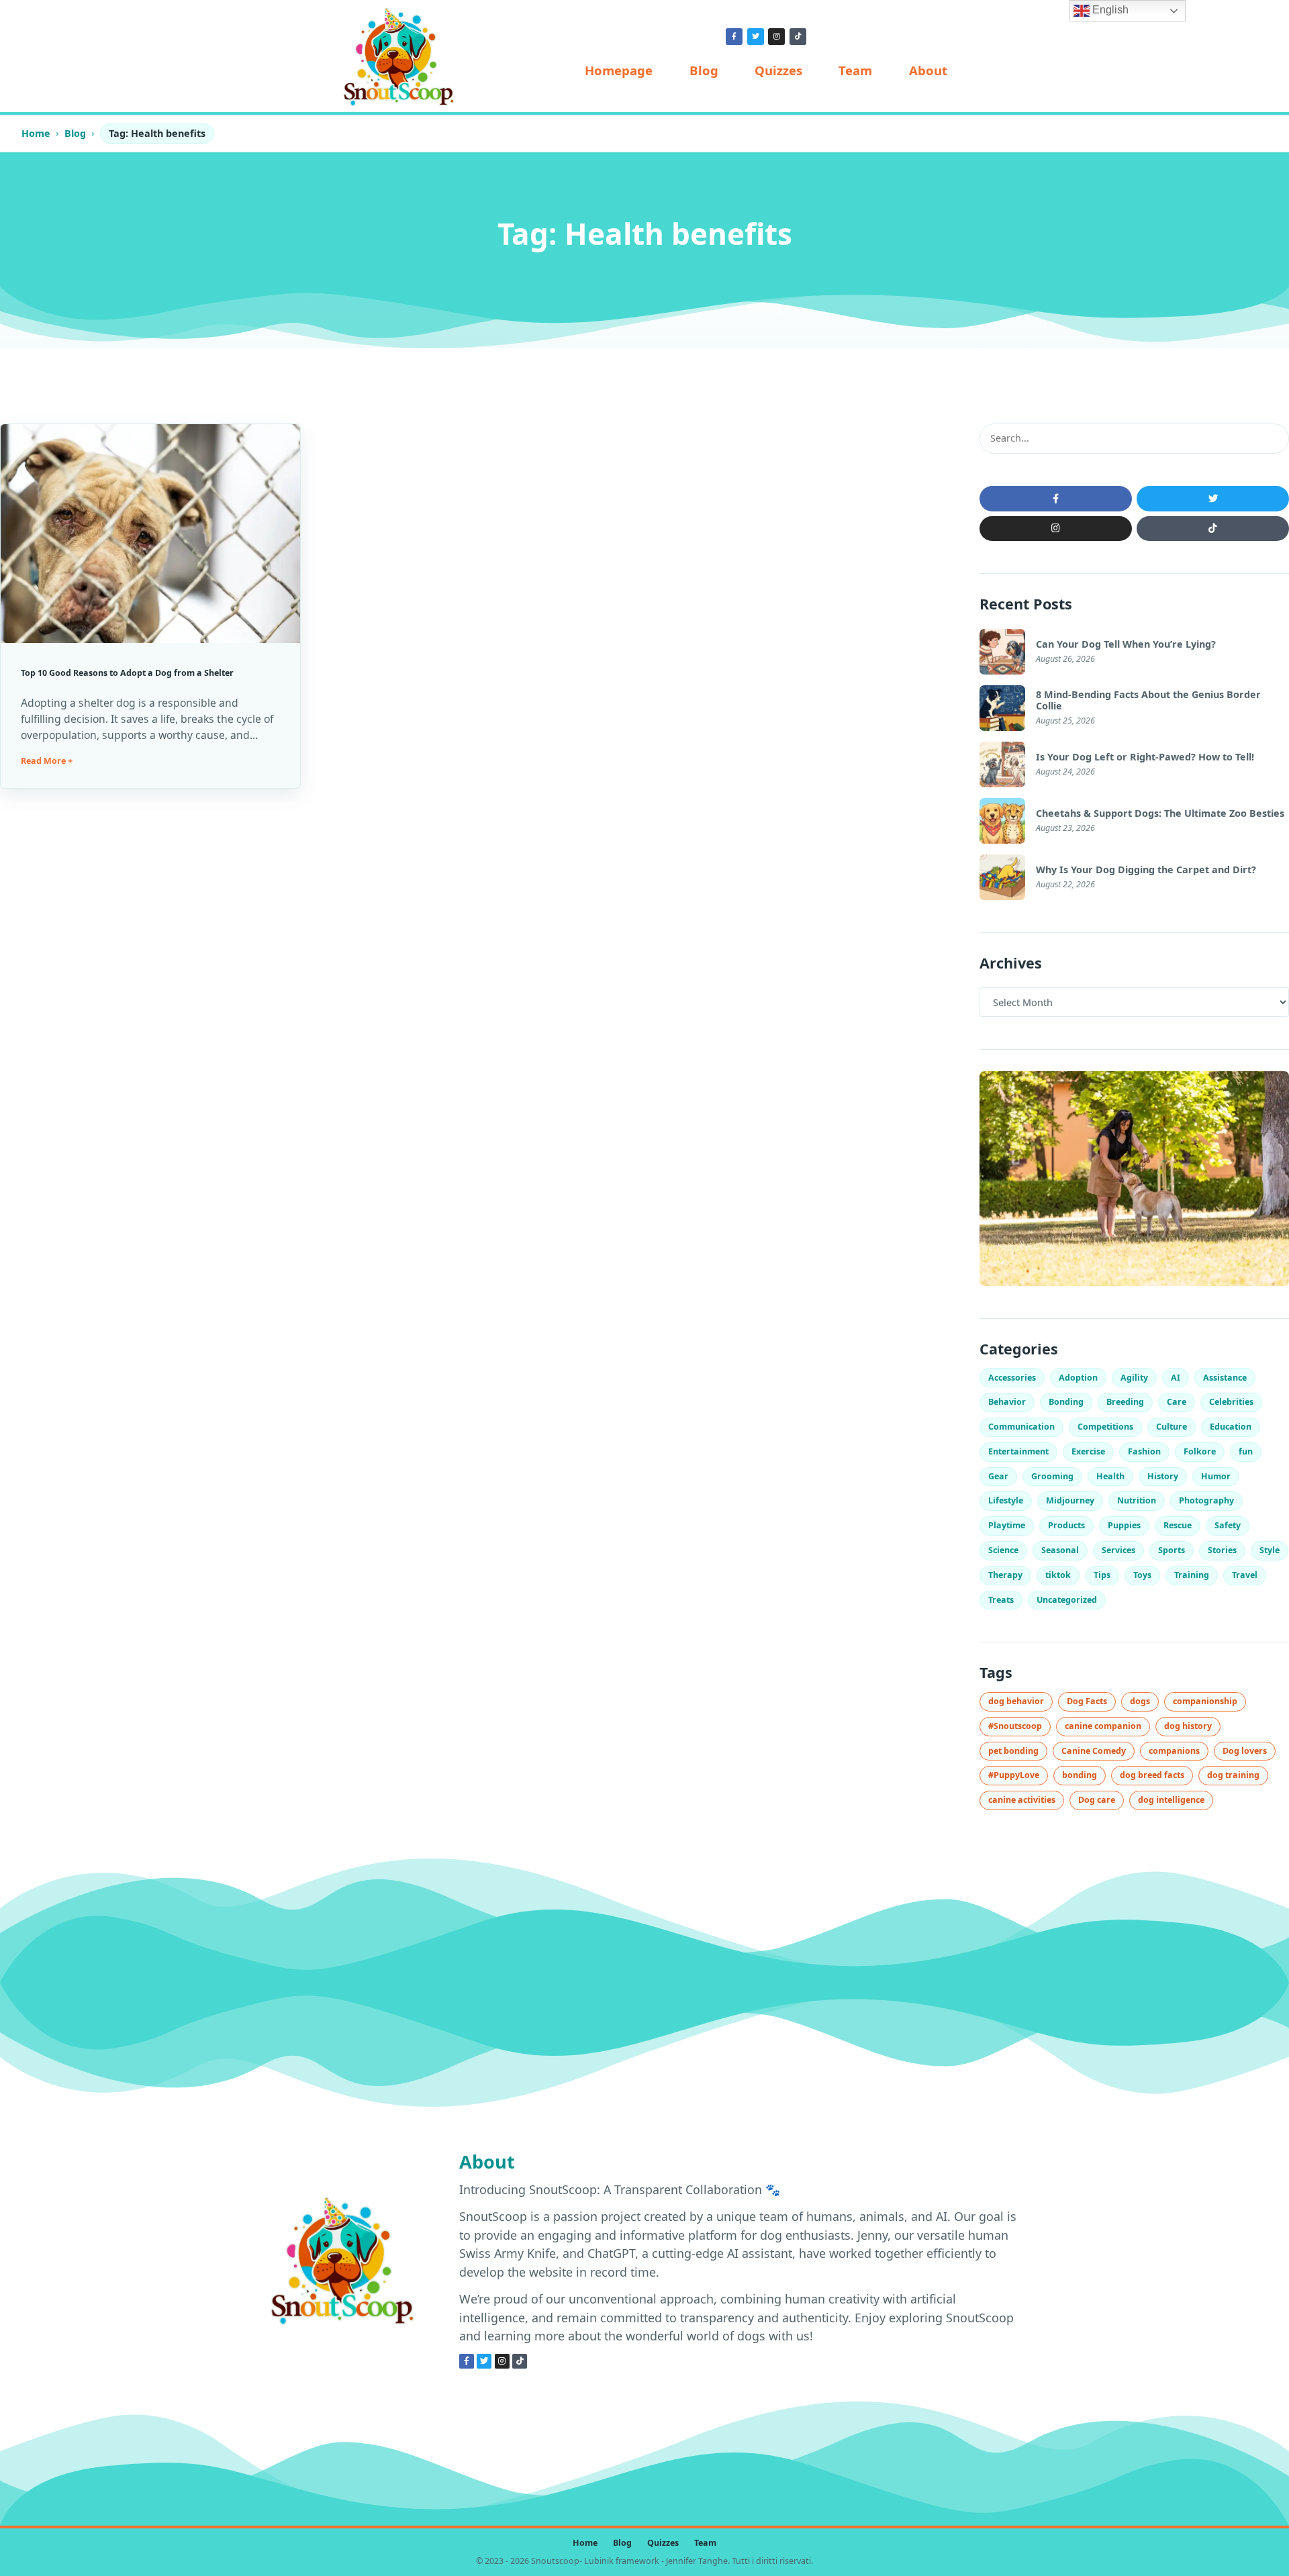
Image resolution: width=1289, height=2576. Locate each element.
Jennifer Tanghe (697, 2561)
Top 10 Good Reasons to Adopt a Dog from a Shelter (127, 673)
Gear (998, 1476)
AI (1176, 1378)
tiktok (1058, 1575)
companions (1174, 1751)
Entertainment (1018, 1451)
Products (1066, 1525)
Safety (1228, 1525)
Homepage (619, 70)
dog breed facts (1152, 1775)
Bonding (1066, 1402)
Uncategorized (1067, 1600)
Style (1270, 1550)
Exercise (1088, 1451)
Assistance (1225, 1378)
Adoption (1078, 1378)
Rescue (1178, 1525)
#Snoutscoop (1015, 1726)
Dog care (1097, 1800)
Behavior (1007, 1402)
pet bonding (1013, 1751)
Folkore (1200, 1451)
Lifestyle (1006, 1500)
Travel (1245, 1575)
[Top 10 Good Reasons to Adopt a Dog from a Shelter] (150, 534)
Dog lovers (1245, 1751)
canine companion (1103, 1726)
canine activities (1022, 1800)
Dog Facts (1087, 1701)
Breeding (1125, 1402)
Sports (1172, 1550)
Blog (704, 70)
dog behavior (1016, 1701)
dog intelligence (1171, 1800)
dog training (1233, 1775)
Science (1003, 1550)
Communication (1021, 1427)
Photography (1206, 1500)
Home (36, 133)
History (1163, 1476)
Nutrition (1137, 1500)
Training (1192, 1575)
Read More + (47, 761)
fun (1246, 1451)
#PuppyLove (1014, 1775)
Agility (1134, 1378)
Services (1118, 1550)
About (928, 70)
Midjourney (1070, 1500)
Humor (1216, 1476)
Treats (1001, 1600)
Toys (1142, 1575)
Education (1231, 1427)
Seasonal (1060, 1550)
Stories (1222, 1550)
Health (1110, 1476)
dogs (1140, 1701)
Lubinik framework (622, 2561)
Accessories (1012, 1378)
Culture (1172, 1427)
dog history (1188, 1726)
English (1109, 10)
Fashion (1144, 1451)
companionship (1205, 1701)
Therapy (1005, 1575)
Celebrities (1231, 1402)
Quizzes (778, 70)
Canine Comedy (1094, 1751)
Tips (1102, 1575)
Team (855, 70)
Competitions (1105, 1427)
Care (1177, 1402)
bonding (1080, 1775)
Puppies (1124, 1525)
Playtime (1007, 1525)
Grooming (1052, 1476)
